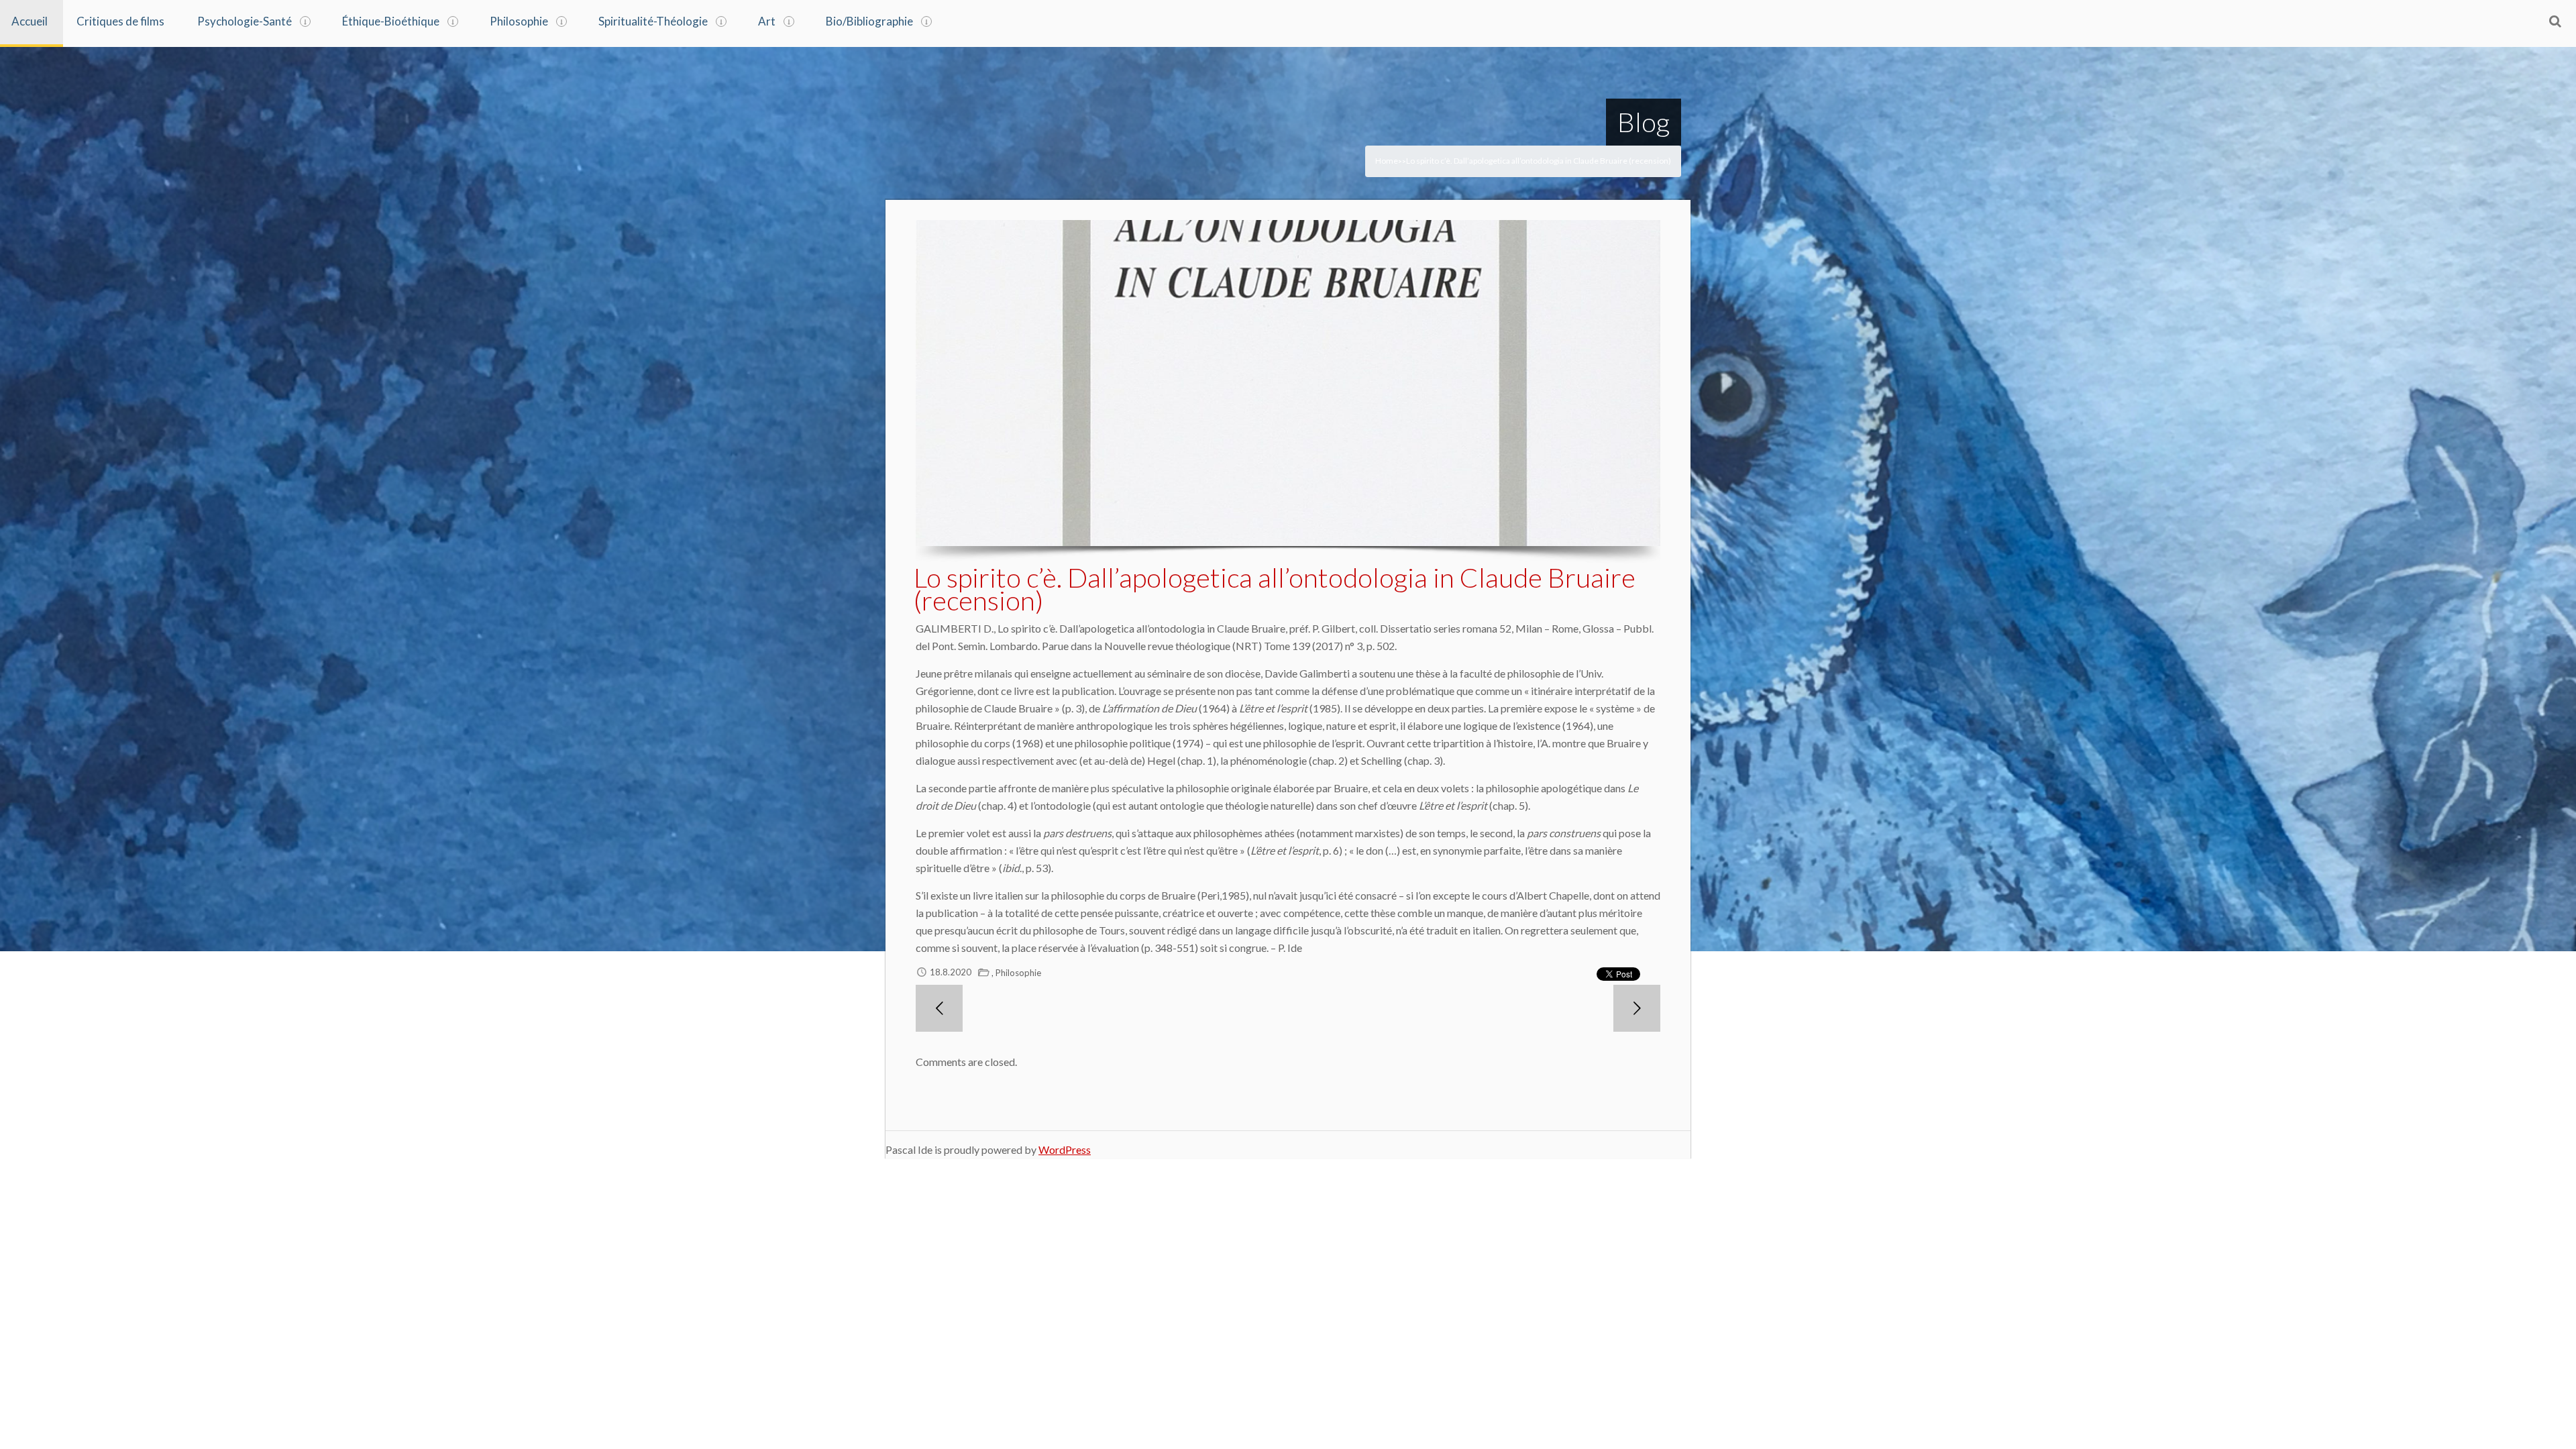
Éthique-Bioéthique (391, 21)
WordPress (1065, 1149)
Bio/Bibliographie (869, 21)
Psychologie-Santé (245, 21)
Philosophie (519, 21)
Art (767, 21)
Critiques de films (120, 21)
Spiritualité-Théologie (653, 21)
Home (1387, 161)
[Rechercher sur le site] (2555, 21)
